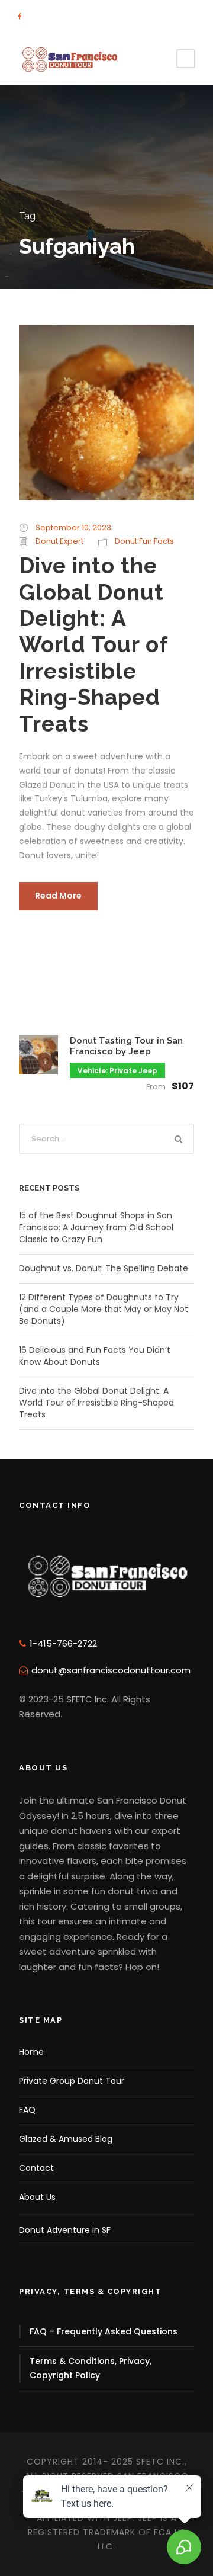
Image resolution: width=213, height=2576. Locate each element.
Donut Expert (59, 541)
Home (31, 2052)
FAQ (27, 2110)
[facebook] (20, 17)
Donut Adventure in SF (65, 2230)
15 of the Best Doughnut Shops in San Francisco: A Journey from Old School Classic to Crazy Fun (96, 1227)
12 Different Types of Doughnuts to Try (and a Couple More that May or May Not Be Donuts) (104, 1309)
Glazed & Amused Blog (66, 2139)
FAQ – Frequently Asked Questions (104, 2331)
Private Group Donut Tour (72, 2081)
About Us (37, 2197)
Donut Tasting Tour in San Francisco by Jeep (126, 1046)
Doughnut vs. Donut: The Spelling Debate (104, 1268)
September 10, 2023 (73, 527)
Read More (58, 896)
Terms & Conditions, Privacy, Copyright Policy (91, 2368)
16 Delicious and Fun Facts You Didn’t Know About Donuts (95, 1356)
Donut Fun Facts (144, 541)
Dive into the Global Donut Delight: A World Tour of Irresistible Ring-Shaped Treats (93, 644)
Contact (36, 2168)
